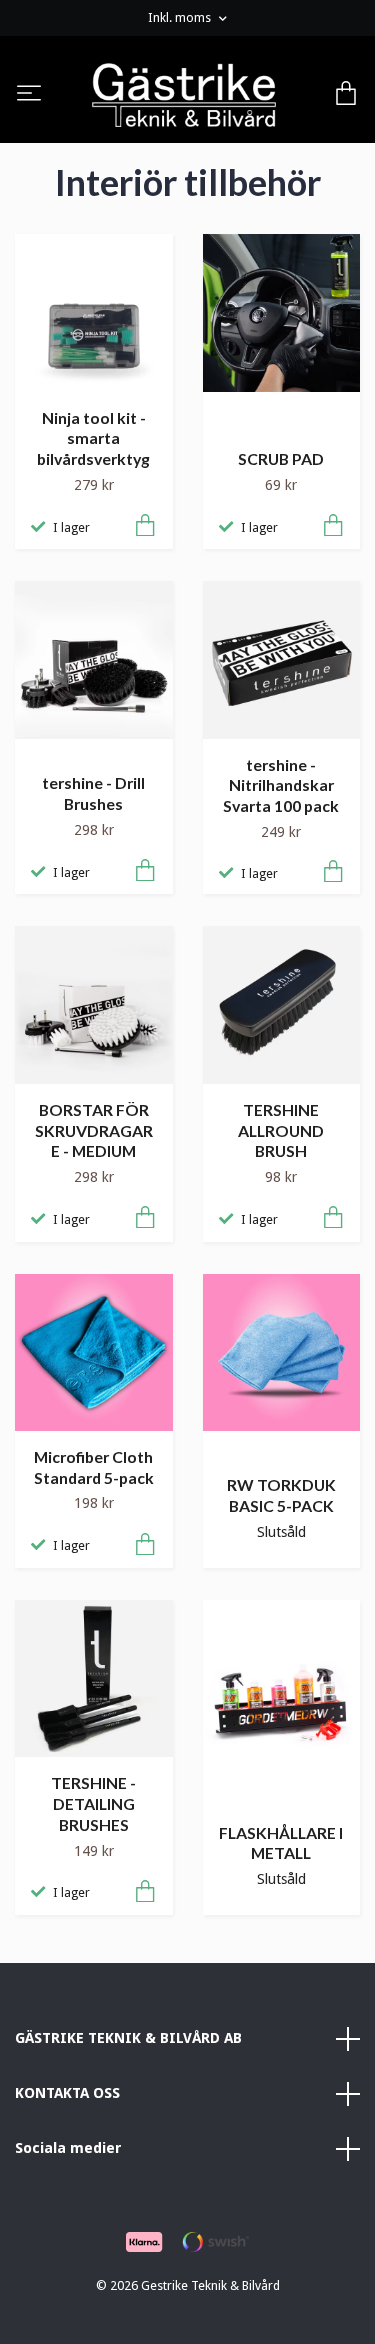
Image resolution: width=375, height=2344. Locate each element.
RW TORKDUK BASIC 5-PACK (281, 1495)
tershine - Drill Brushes (93, 793)
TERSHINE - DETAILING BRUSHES (93, 1803)
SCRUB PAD (281, 458)
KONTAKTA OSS (67, 2093)
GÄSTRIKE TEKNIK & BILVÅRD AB (128, 2038)
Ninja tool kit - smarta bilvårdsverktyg (93, 438)
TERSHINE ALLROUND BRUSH (281, 1130)
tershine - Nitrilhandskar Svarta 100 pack (281, 785)
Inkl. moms (181, 17)
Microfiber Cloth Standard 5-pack (94, 1467)
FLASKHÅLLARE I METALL (281, 1843)
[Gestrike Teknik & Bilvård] (184, 95)
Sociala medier (68, 2148)
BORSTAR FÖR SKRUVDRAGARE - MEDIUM (94, 1130)
